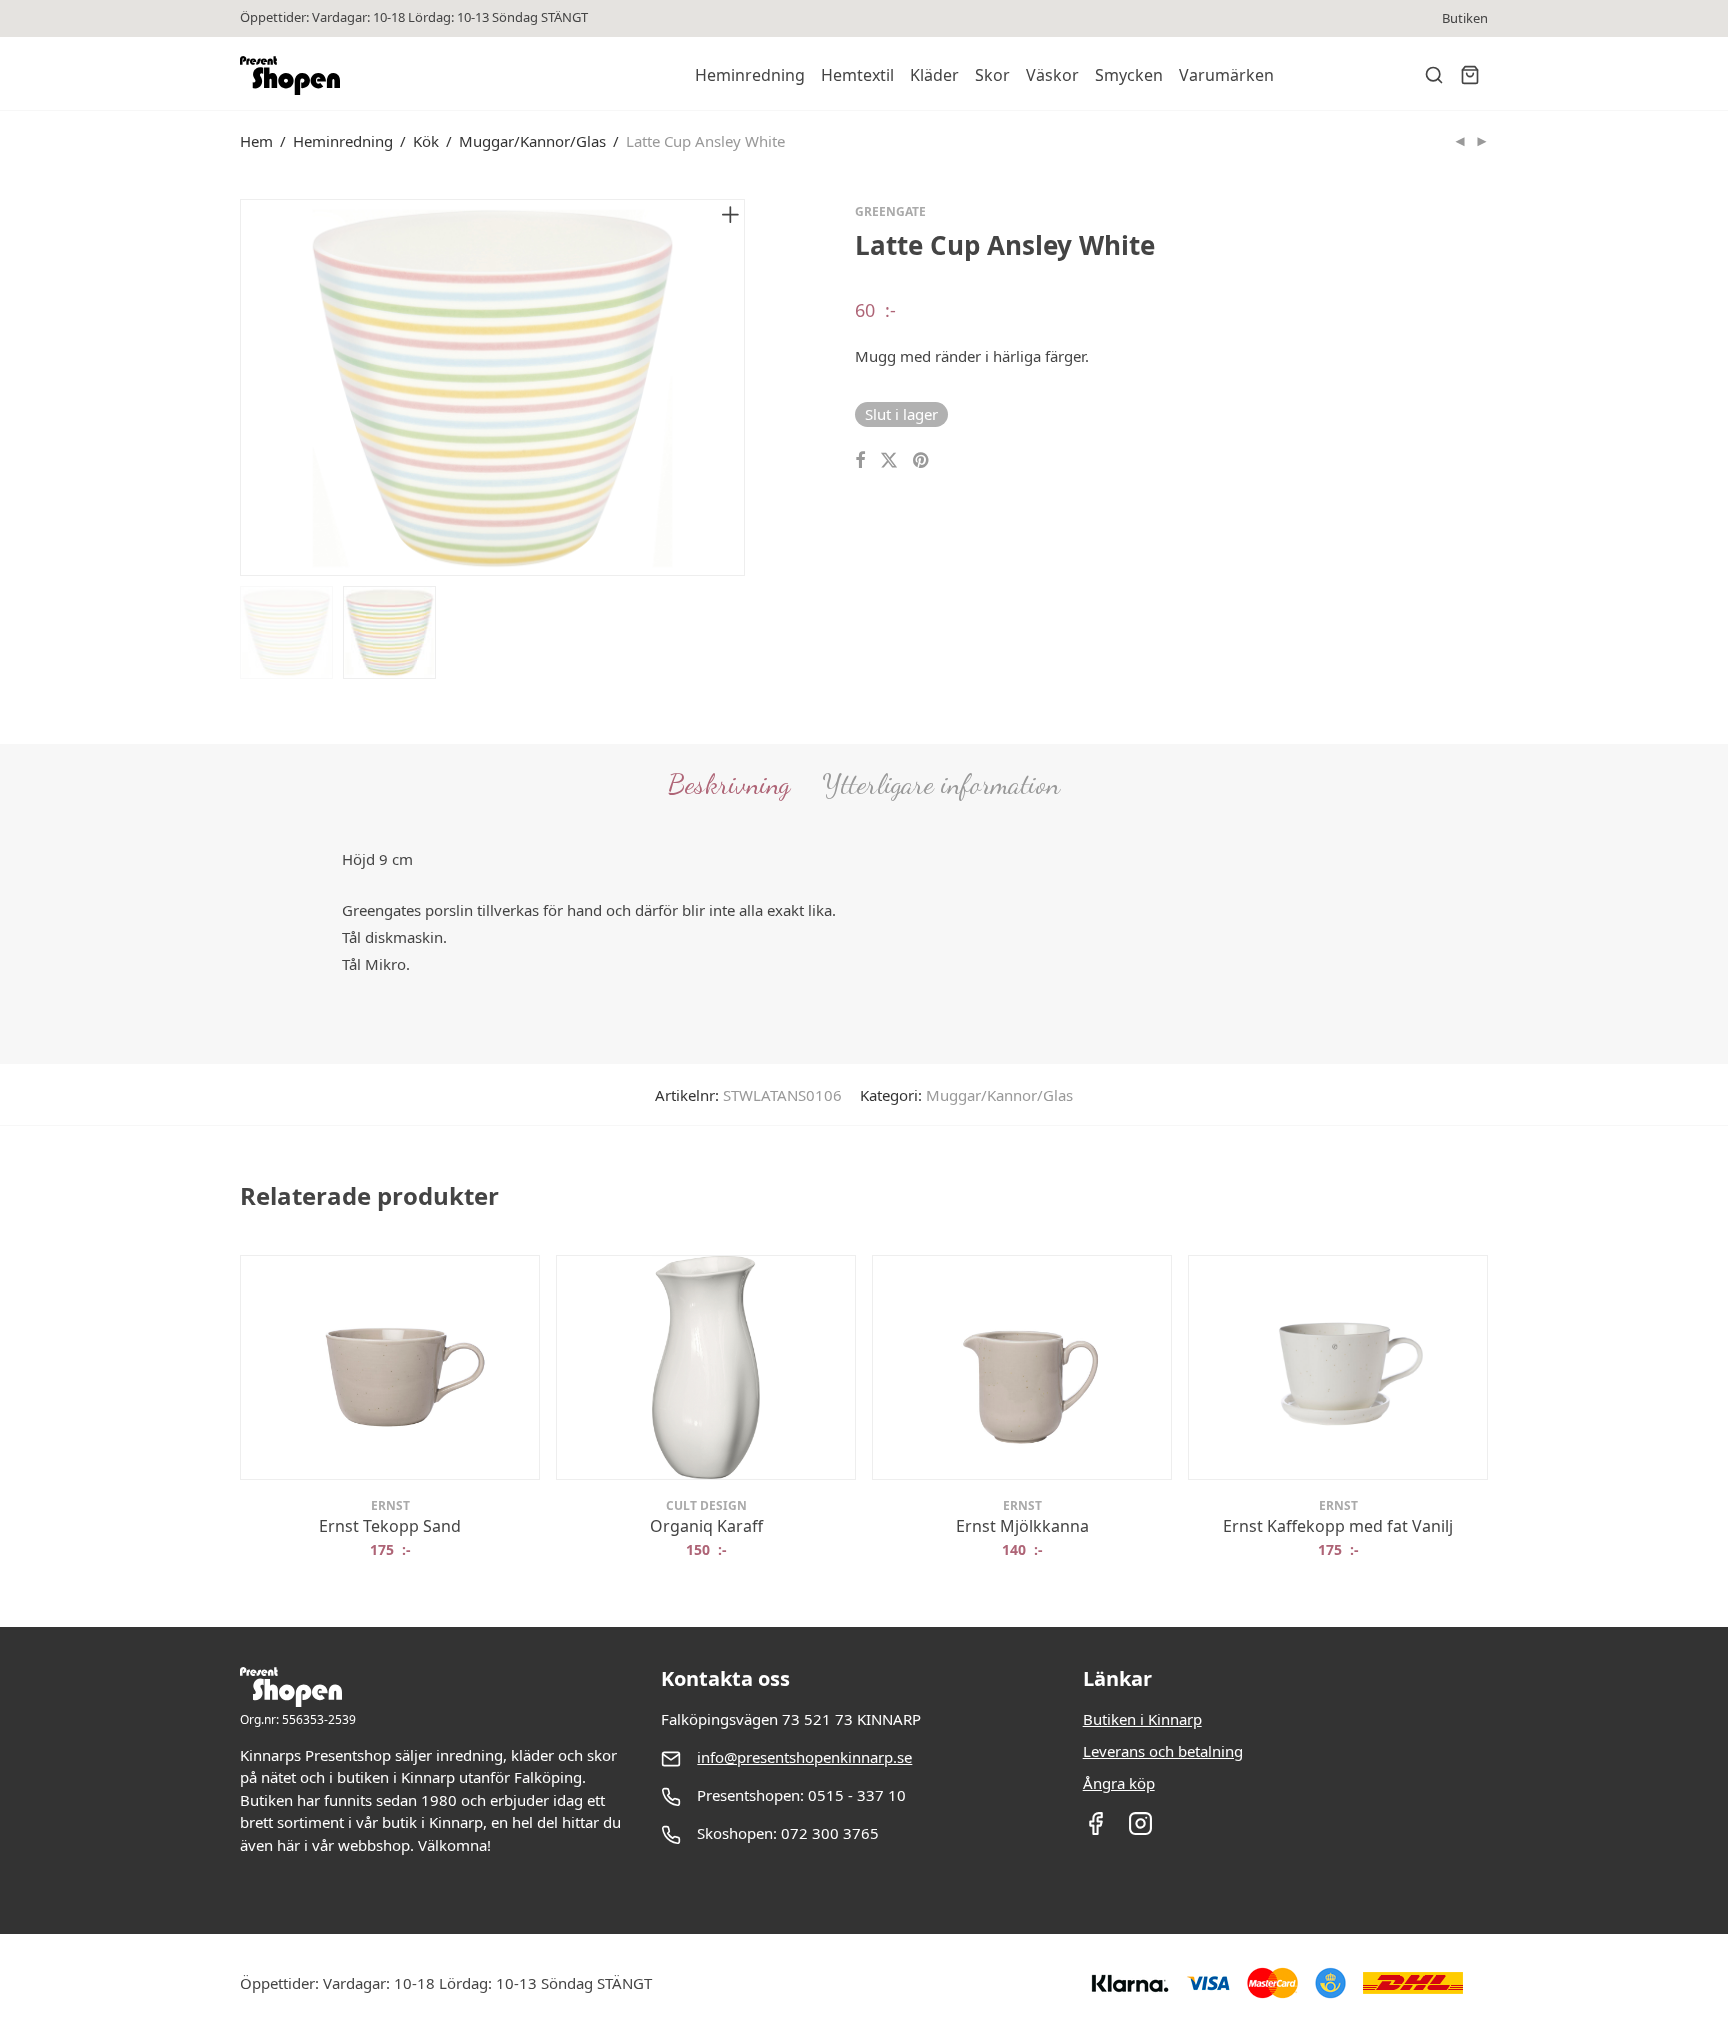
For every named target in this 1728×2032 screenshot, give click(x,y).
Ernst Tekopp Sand (390, 1526)
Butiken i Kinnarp (1142, 1719)
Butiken (1465, 18)
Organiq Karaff (706, 1526)
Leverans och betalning (1163, 1751)
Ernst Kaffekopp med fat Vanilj (1338, 1526)
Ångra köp (1119, 1783)
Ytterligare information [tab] (941, 784)
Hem (256, 141)
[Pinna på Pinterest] (922, 460)
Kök (426, 141)
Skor (992, 75)
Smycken (1129, 75)
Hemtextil (857, 75)
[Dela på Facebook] (860, 460)
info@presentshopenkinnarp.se (804, 1757)
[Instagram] (1140, 1830)
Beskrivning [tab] (729, 784)
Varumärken (1226, 75)
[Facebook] (1095, 1830)
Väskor (1052, 75)
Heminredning (750, 75)
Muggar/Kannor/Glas (532, 141)
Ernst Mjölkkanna (1022, 1526)
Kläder (934, 75)
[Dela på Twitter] (889, 460)
